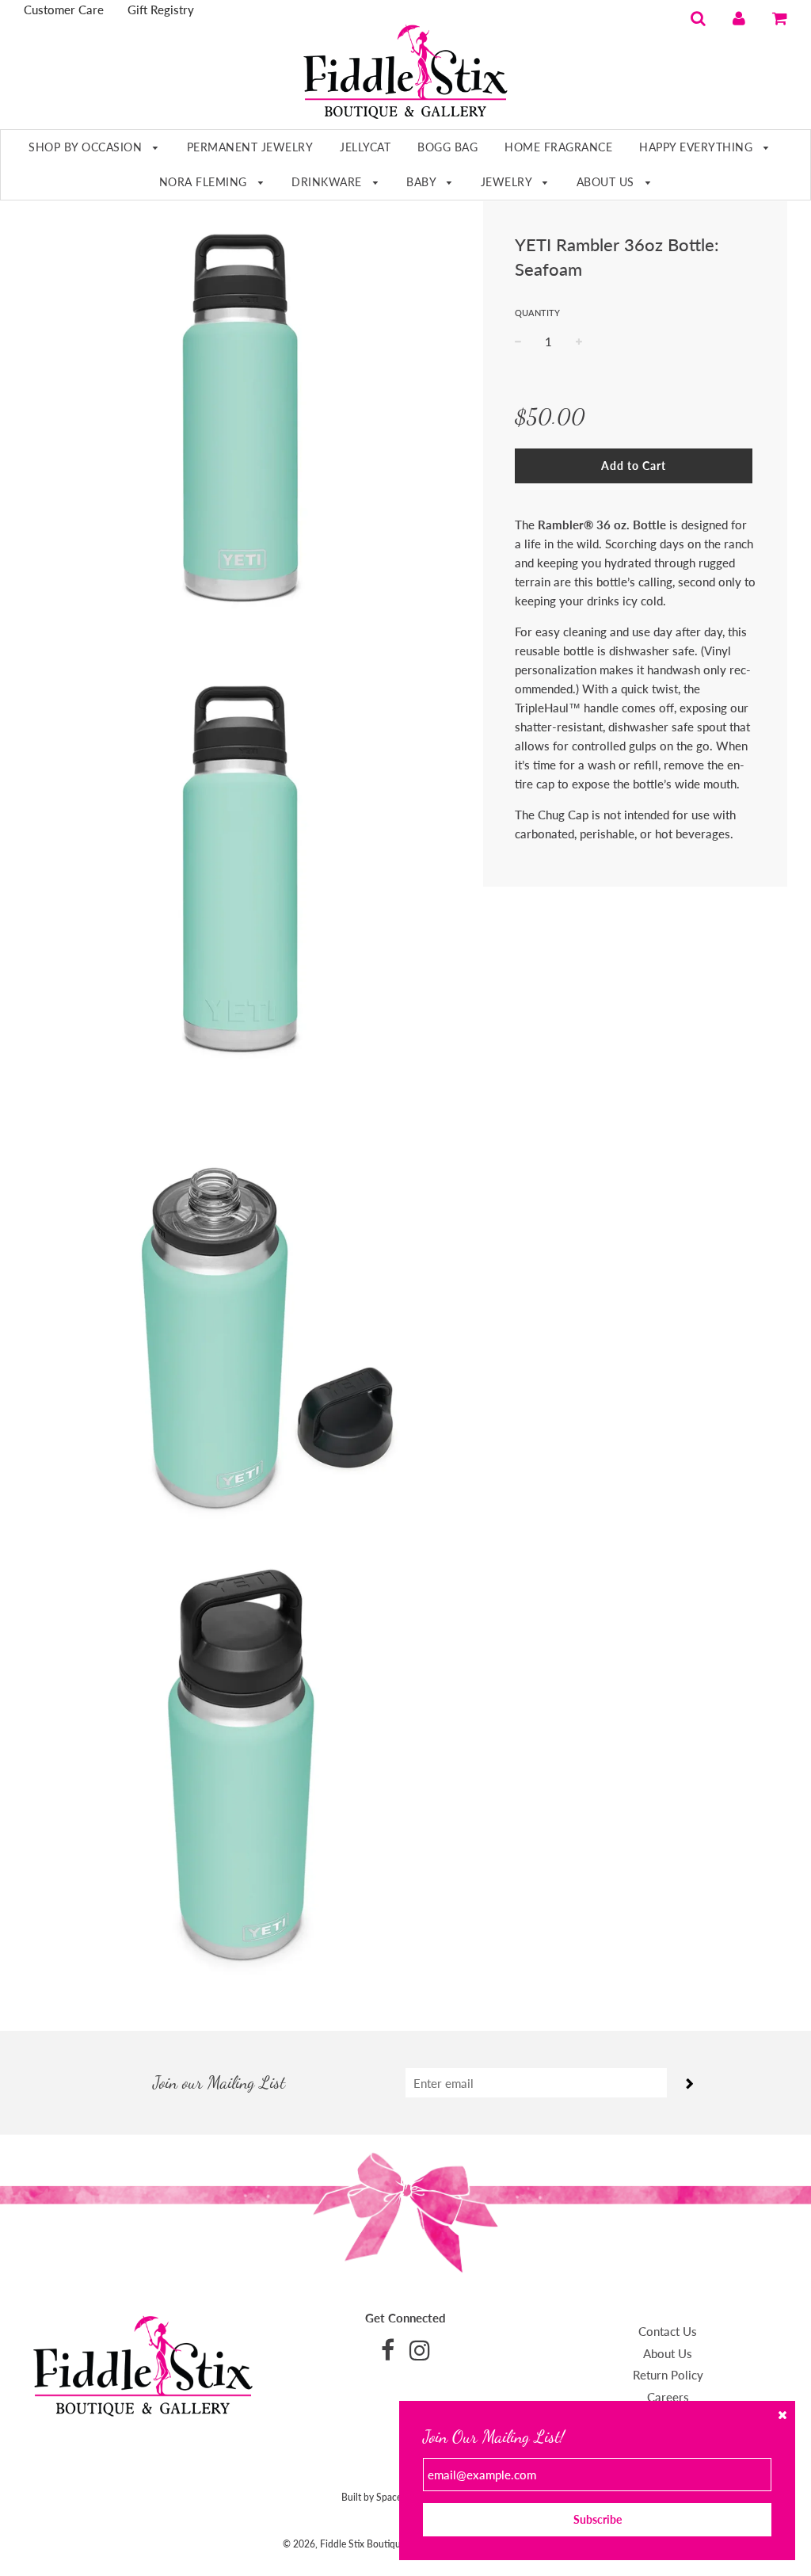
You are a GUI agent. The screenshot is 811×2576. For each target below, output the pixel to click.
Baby (423, 182)
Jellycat (365, 147)
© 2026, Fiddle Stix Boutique (344, 2544)
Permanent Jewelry (250, 147)
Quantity (537, 313)
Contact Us (668, 2331)
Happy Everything (698, 147)
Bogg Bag (447, 147)
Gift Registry (161, 10)
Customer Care (64, 10)
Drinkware (328, 182)
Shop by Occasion (87, 147)
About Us (607, 182)
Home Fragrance (558, 147)
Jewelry (508, 182)
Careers (668, 2397)
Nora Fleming (205, 182)
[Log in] (739, 17)
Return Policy (668, 2375)
